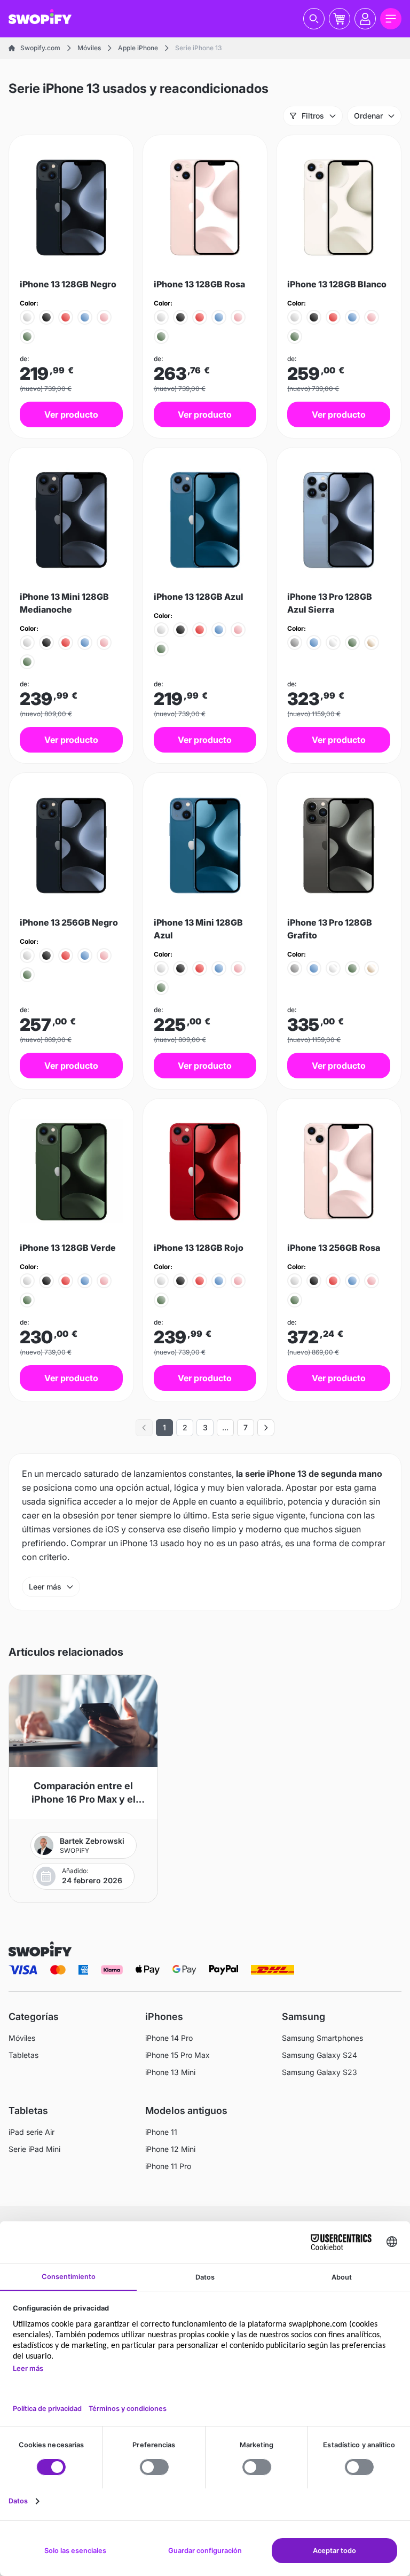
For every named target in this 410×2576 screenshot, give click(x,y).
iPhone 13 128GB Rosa (199, 284)
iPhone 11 (161, 2132)
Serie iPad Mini (34, 2149)
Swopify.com (40, 48)
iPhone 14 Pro (169, 2038)
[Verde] (27, 336)
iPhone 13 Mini (170, 2072)
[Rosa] (104, 317)
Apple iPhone (138, 48)
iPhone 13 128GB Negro (68, 284)
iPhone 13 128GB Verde (68, 1248)
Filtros (313, 116)
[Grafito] (295, 643)
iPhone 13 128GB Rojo (199, 1248)
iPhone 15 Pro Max (178, 2055)
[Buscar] (314, 19)
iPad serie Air (31, 2132)
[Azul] (85, 317)
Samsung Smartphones (322, 2038)
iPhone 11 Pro (168, 2166)
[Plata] (333, 643)
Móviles (89, 48)
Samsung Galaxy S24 (320, 2055)
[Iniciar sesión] (365, 19)
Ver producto (71, 414)
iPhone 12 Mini (170, 2149)
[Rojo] (66, 317)
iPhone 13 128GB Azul (199, 597)
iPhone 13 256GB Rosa (334, 1248)
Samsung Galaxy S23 (320, 2072)
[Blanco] (27, 317)
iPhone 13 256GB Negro (69, 922)
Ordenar (368, 116)
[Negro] (46, 317)
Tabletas (23, 2055)
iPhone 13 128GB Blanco (337, 284)
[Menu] (391, 19)
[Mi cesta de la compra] (340, 19)
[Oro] (372, 643)
